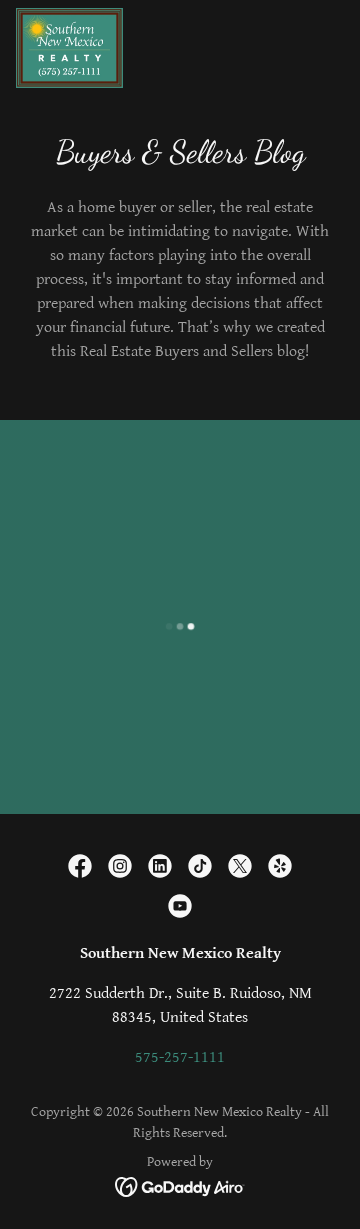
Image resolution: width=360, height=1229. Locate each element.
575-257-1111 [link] (180, 1057)
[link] (69, 48)
